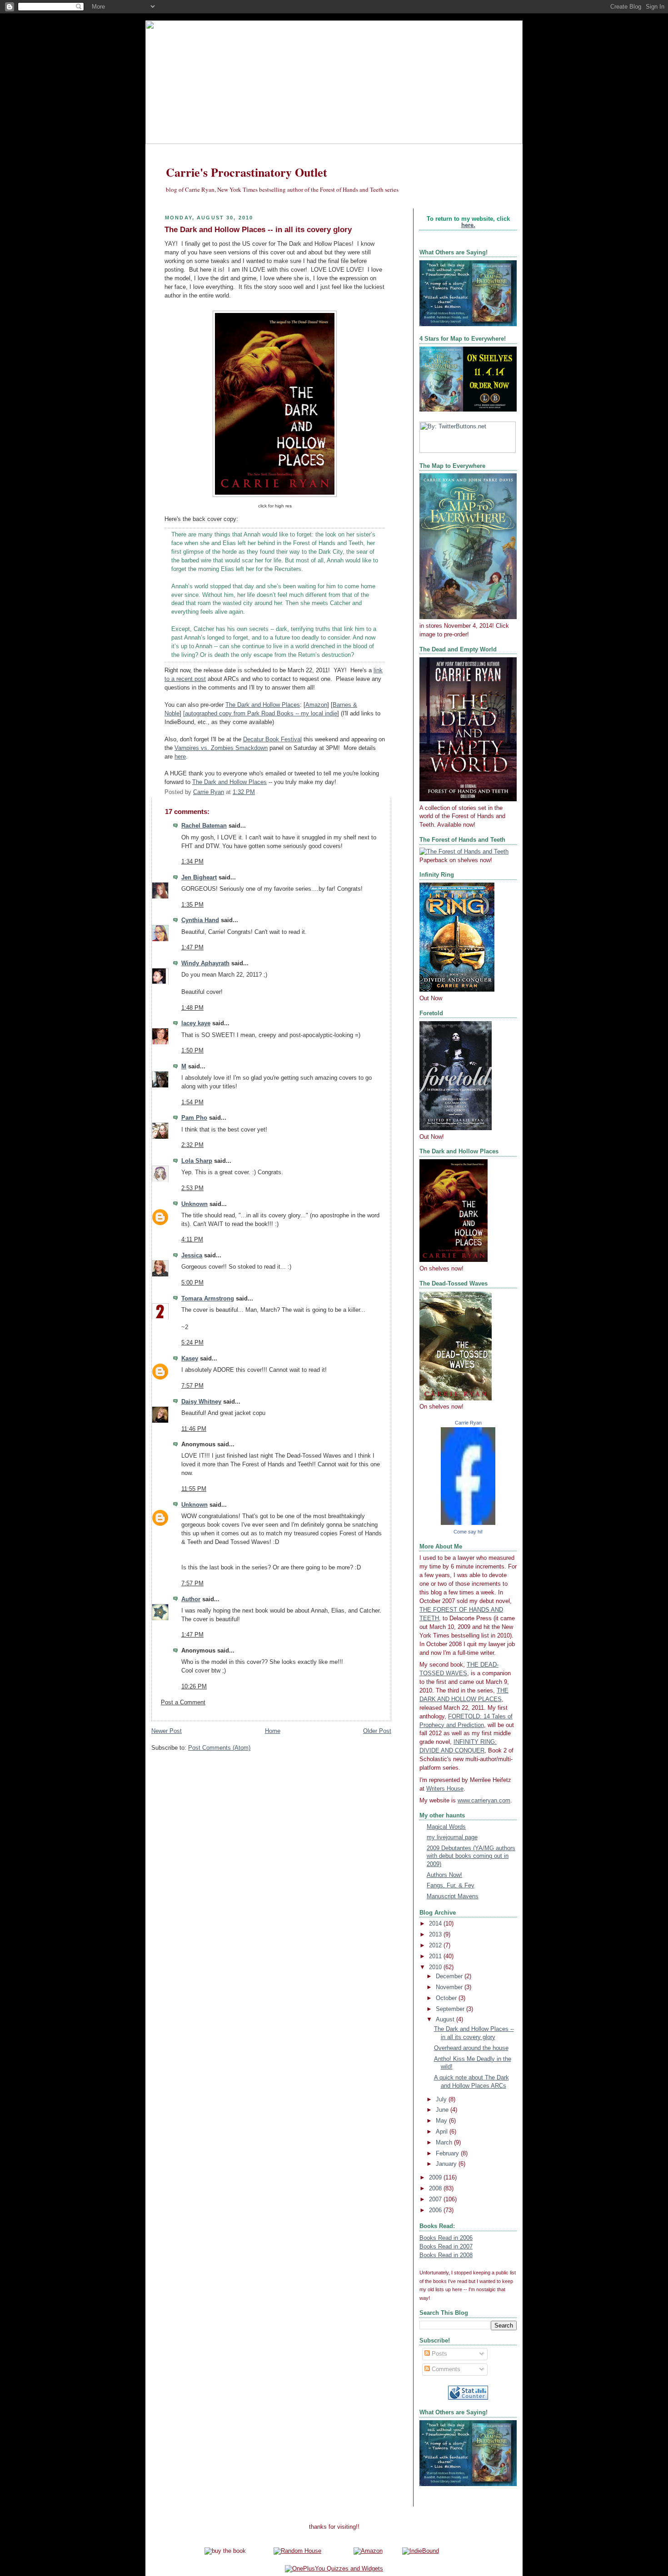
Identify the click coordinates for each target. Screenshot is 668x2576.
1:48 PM (192, 1008)
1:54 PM (192, 1102)
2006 (436, 2210)
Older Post (377, 1731)
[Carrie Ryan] (468, 1523)
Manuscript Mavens (453, 1896)
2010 (436, 1967)
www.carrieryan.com (484, 1801)
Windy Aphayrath (205, 963)
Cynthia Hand (200, 920)
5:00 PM (192, 1283)
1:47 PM (192, 948)
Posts (439, 2354)
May (442, 2121)
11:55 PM (194, 1489)
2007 (436, 2199)
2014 (436, 1924)
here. (468, 225)
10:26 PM (194, 1687)
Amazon (316, 705)
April (443, 2132)
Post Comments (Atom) (219, 1748)
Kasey (190, 1359)
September (451, 2009)
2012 (436, 1946)
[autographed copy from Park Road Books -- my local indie (260, 714)
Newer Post (167, 1731)
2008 (436, 2189)
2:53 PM (192, 1188)
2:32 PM (192, 1145)
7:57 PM (192, 1386)
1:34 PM (192, 862)
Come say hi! (468, 1532)
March (445, 2143)
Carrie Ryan (468, 1423)
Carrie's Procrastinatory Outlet (247, 172)
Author (191, 1599)
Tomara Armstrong (208, 1299)
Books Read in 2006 (446, 2238)
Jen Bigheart (199, 878)
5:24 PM (192, 1343)
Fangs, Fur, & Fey (451, 1886)
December (450, 1976)
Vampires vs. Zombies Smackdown (221, 748)
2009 (436, 2178)
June (443, 2110)
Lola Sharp (197, 1161)
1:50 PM (192, 1051)
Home (273, 1731)
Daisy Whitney (201, 1402)
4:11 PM (192, 1240)
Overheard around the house (471, 2048)
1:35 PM (192, 905)
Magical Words (446, 1827)
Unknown (194, 1204)
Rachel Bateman (204, 826)
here (180, 757)
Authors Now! (444, 1875)
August (446, 2020)
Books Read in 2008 (446, 2255)
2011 (436, 1956)
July (442, 2100)
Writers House (445, 1789)
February (448, 2154)
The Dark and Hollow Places (263, 705)
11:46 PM (194, 1429)
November (450, 1987)
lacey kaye (196, 1023)
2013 (436, 1935)
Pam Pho (194, 1118)
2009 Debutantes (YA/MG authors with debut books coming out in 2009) (471, 1856)
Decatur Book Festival (272, 740)
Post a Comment (183, 1702)
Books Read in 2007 (446, 2247)
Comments (445, 2369)
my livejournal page (452, 1837)
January (447, 2164)
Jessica (192, 1256)
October (447, 1998)
